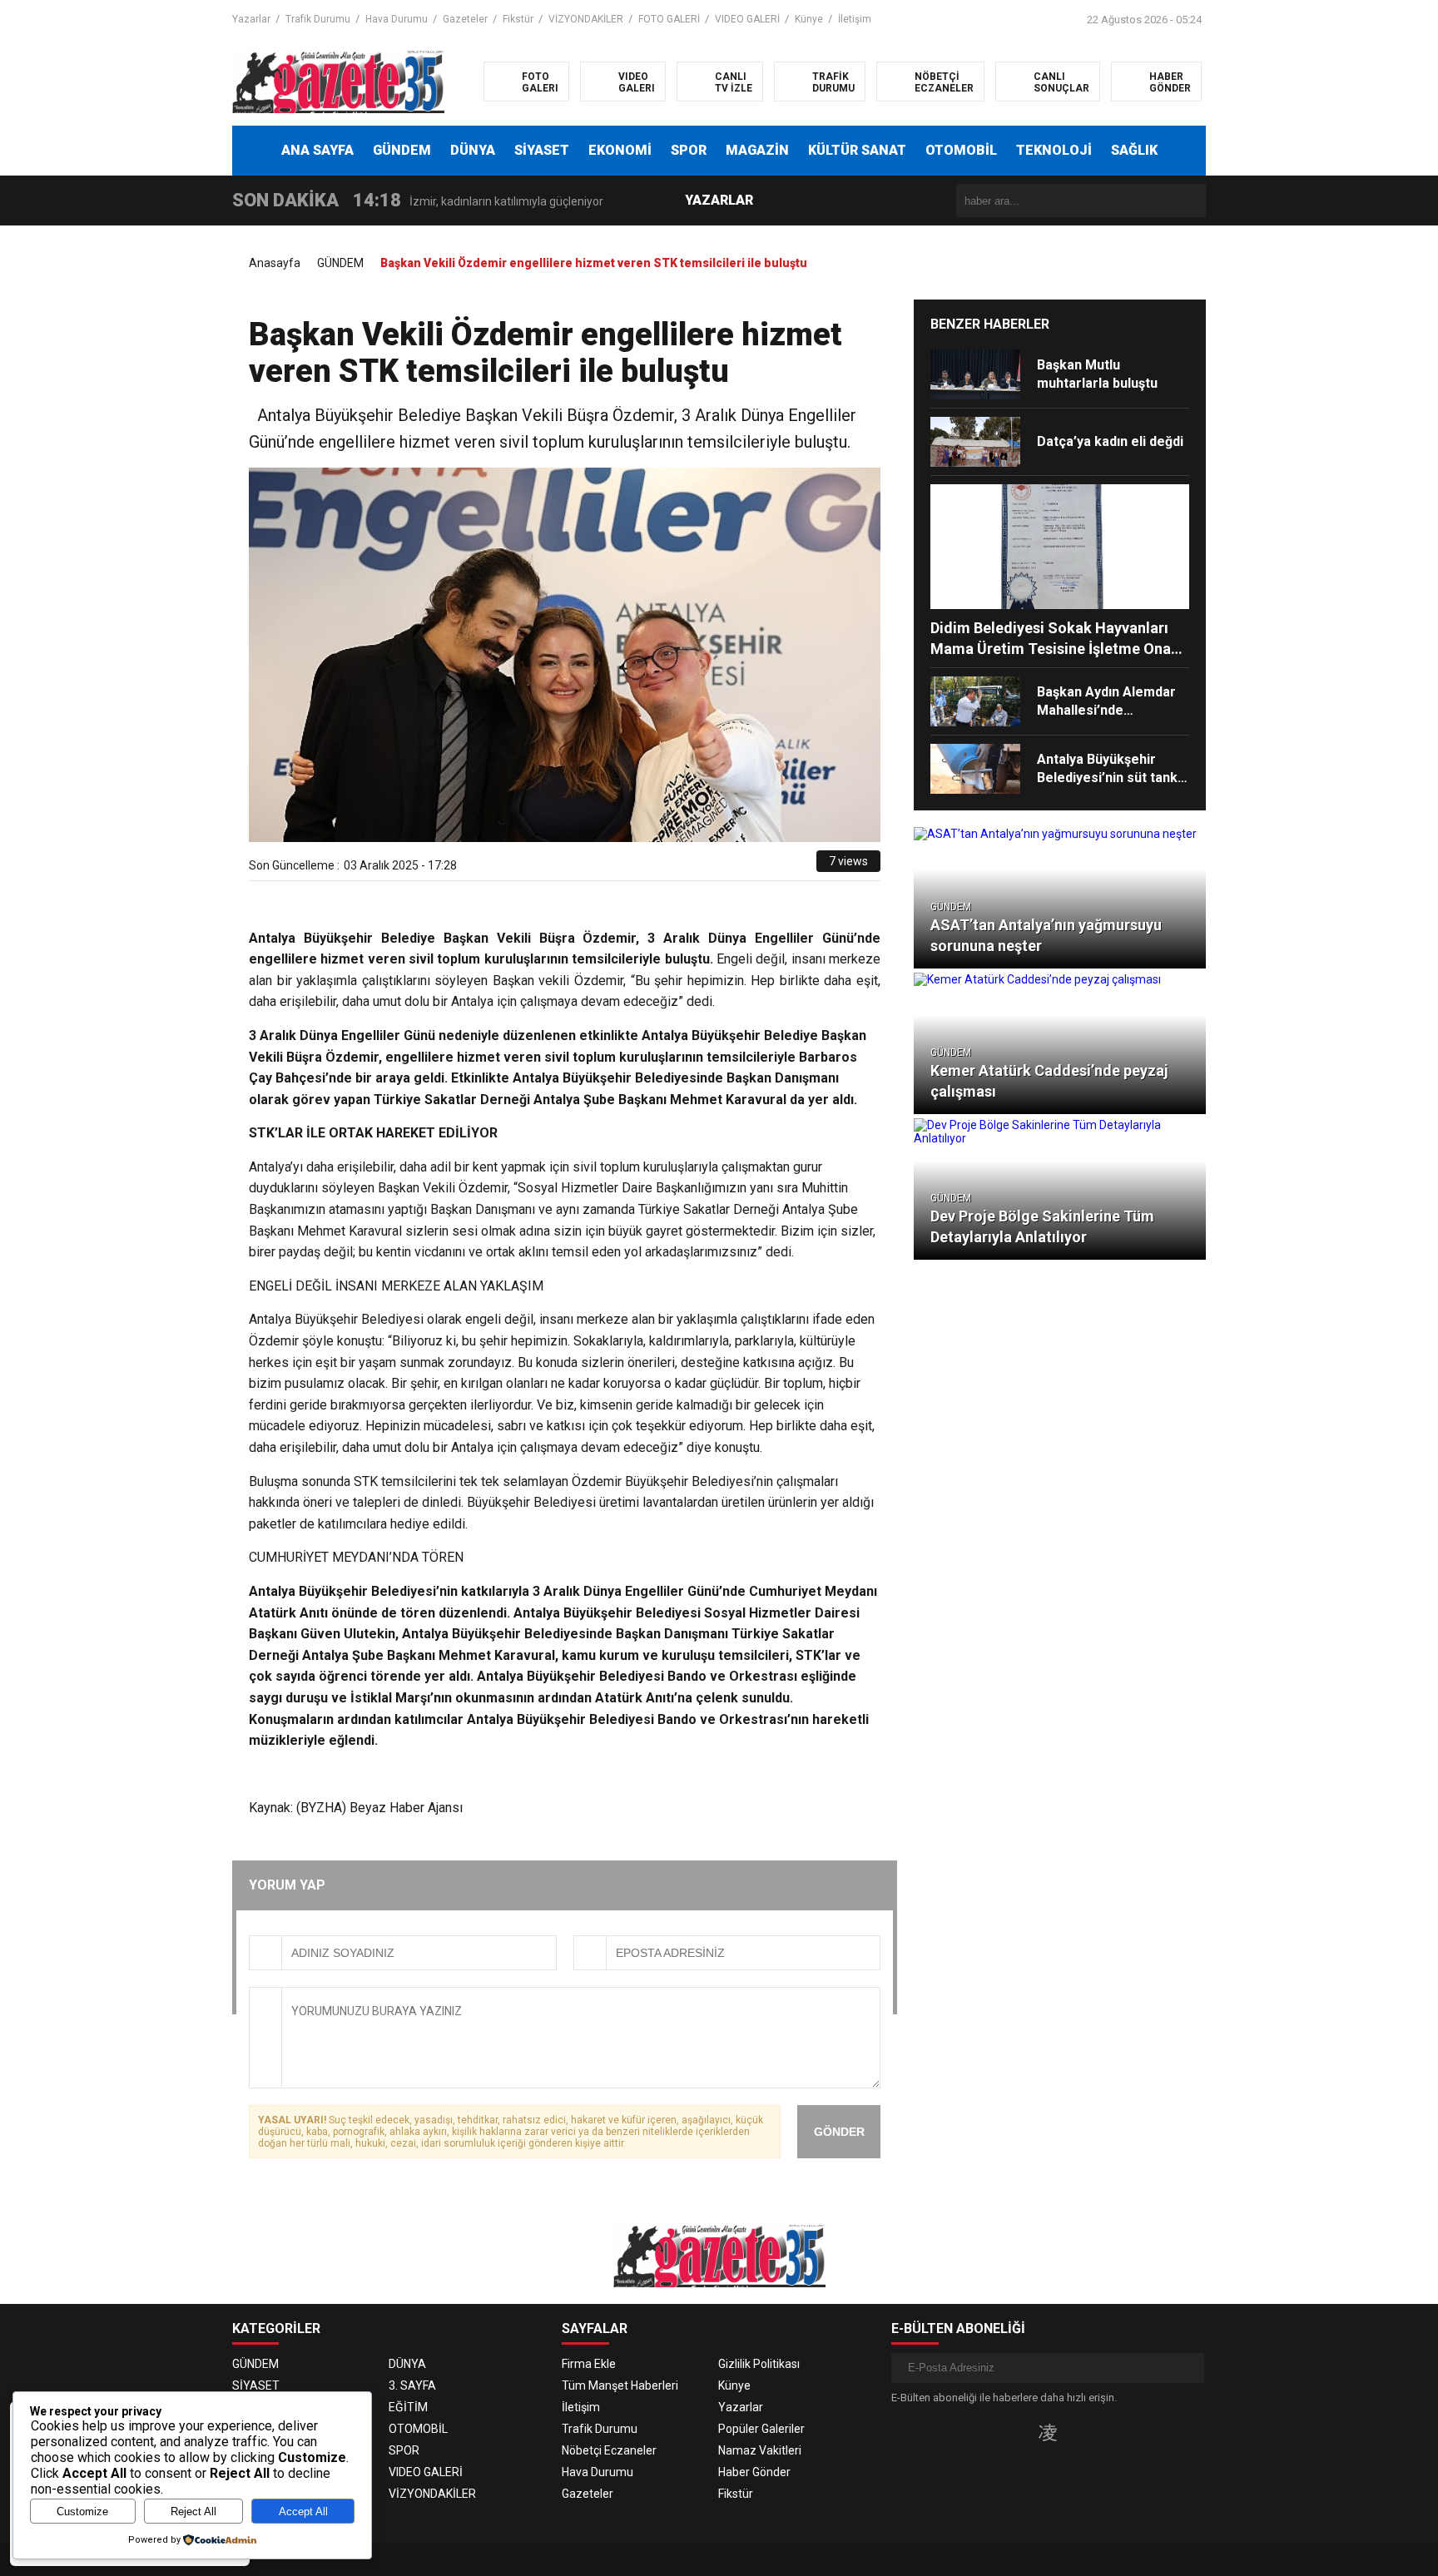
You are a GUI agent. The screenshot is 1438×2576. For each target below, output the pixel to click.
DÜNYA (473, 150)
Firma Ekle (589, 2364)
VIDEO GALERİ (747, 19)
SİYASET (542, 150)
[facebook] (709, 867)
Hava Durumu (397, 19)
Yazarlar (251, 19)
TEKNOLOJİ (1054, 150)
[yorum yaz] (804, 867)
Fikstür (518, 19)
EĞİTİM (408, 2407)
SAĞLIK (1134, 150)
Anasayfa (275, 263)
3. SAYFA (412, 2385)
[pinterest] (767, 867)
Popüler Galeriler (761, 2429)
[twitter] (729, 867)
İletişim (855, 19)
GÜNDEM (402, 150)
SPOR (689, 150)
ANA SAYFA (317, 150)
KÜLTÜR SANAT (857, 150)
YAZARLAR (719, 200)
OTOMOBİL (961, 150)
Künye (809, 19)
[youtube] (1075, 2432)
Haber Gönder (754, 2472)
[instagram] (1048, 2432)
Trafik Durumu (318, 19)
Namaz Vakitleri (760, 2450)
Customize (82, 2512)
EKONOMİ (620, 150)
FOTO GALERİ (669, 19)
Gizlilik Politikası (759, 2364)
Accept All (303, 2512)
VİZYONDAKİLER (586, 19)
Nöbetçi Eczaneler (609, 2450)
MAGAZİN (757, 150)
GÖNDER (839, 2132)
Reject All (193, 2512)
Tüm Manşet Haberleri (620, 2385)
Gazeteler (465, 19)
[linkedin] (748, 867)
